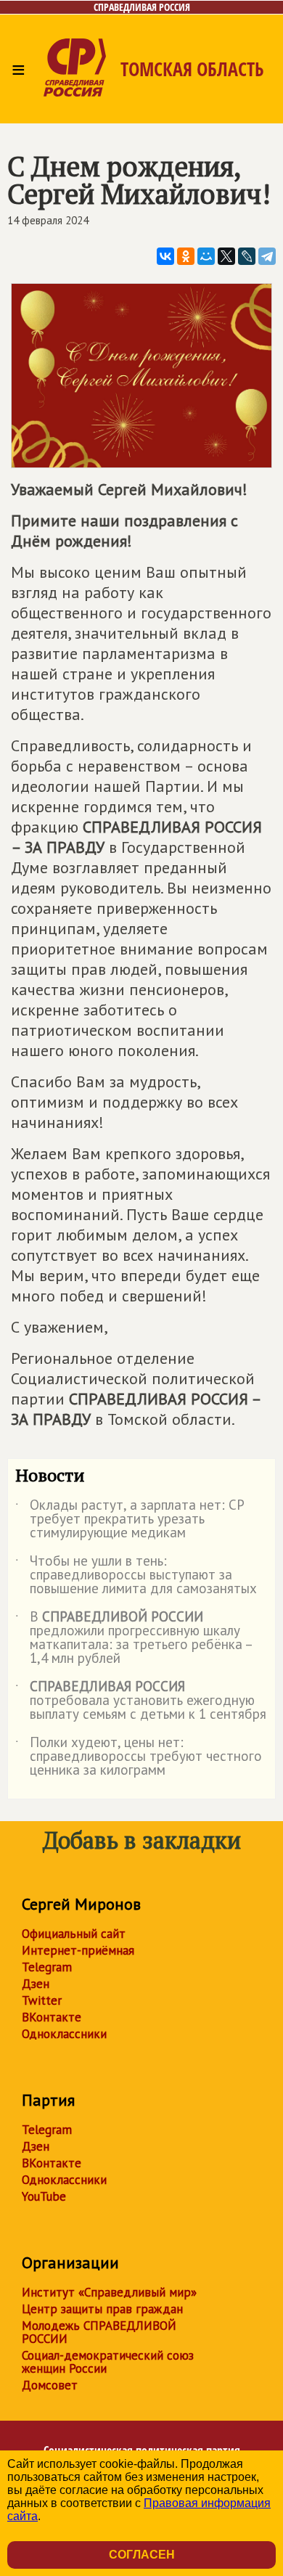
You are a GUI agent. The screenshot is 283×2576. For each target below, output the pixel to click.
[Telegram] (267, 256)
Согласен (142, 2555)
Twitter (42, 2000)
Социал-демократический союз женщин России (108, 2362)
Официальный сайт (74, 1934)
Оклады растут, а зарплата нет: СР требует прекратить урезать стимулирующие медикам (130, 1520)
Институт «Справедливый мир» (109, 2292)
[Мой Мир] (206, 256)
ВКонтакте (52, 2017)
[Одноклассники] (186, 256)
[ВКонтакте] (165, 256)
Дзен (36, 1984)
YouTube (44, 2196)
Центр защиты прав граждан (102, 2309)
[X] (226, 256)
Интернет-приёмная (78, 1950)
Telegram (47, 1967)
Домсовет (50, 2385)
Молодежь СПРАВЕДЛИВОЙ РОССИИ (99, 2332)
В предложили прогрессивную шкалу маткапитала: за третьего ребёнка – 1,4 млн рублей (134, 1638)
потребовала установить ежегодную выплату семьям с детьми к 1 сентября (141, 1701)
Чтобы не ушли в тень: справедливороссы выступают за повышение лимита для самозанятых (136, 1575)
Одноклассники (64, 2034)
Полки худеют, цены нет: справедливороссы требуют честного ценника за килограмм (139, 1757)
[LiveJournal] (247, 256)
